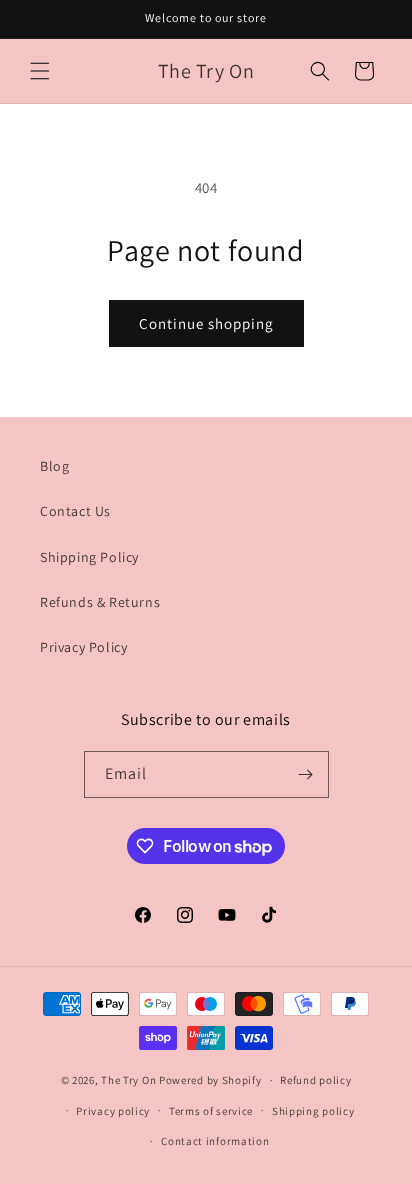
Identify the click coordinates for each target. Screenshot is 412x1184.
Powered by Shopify (210, 1080)
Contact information (215, 1141)
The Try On (128, 1080)
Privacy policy (113, 1111)
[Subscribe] (306, 774)
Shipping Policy (89, 557)
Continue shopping (206, 323)
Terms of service (211, 1111)
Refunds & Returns (100, 602)
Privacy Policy (83, 647)
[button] (40, 71)
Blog (54, 466)
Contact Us (75, 511)
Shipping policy (313, 1111)
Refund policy (315, 1080)
